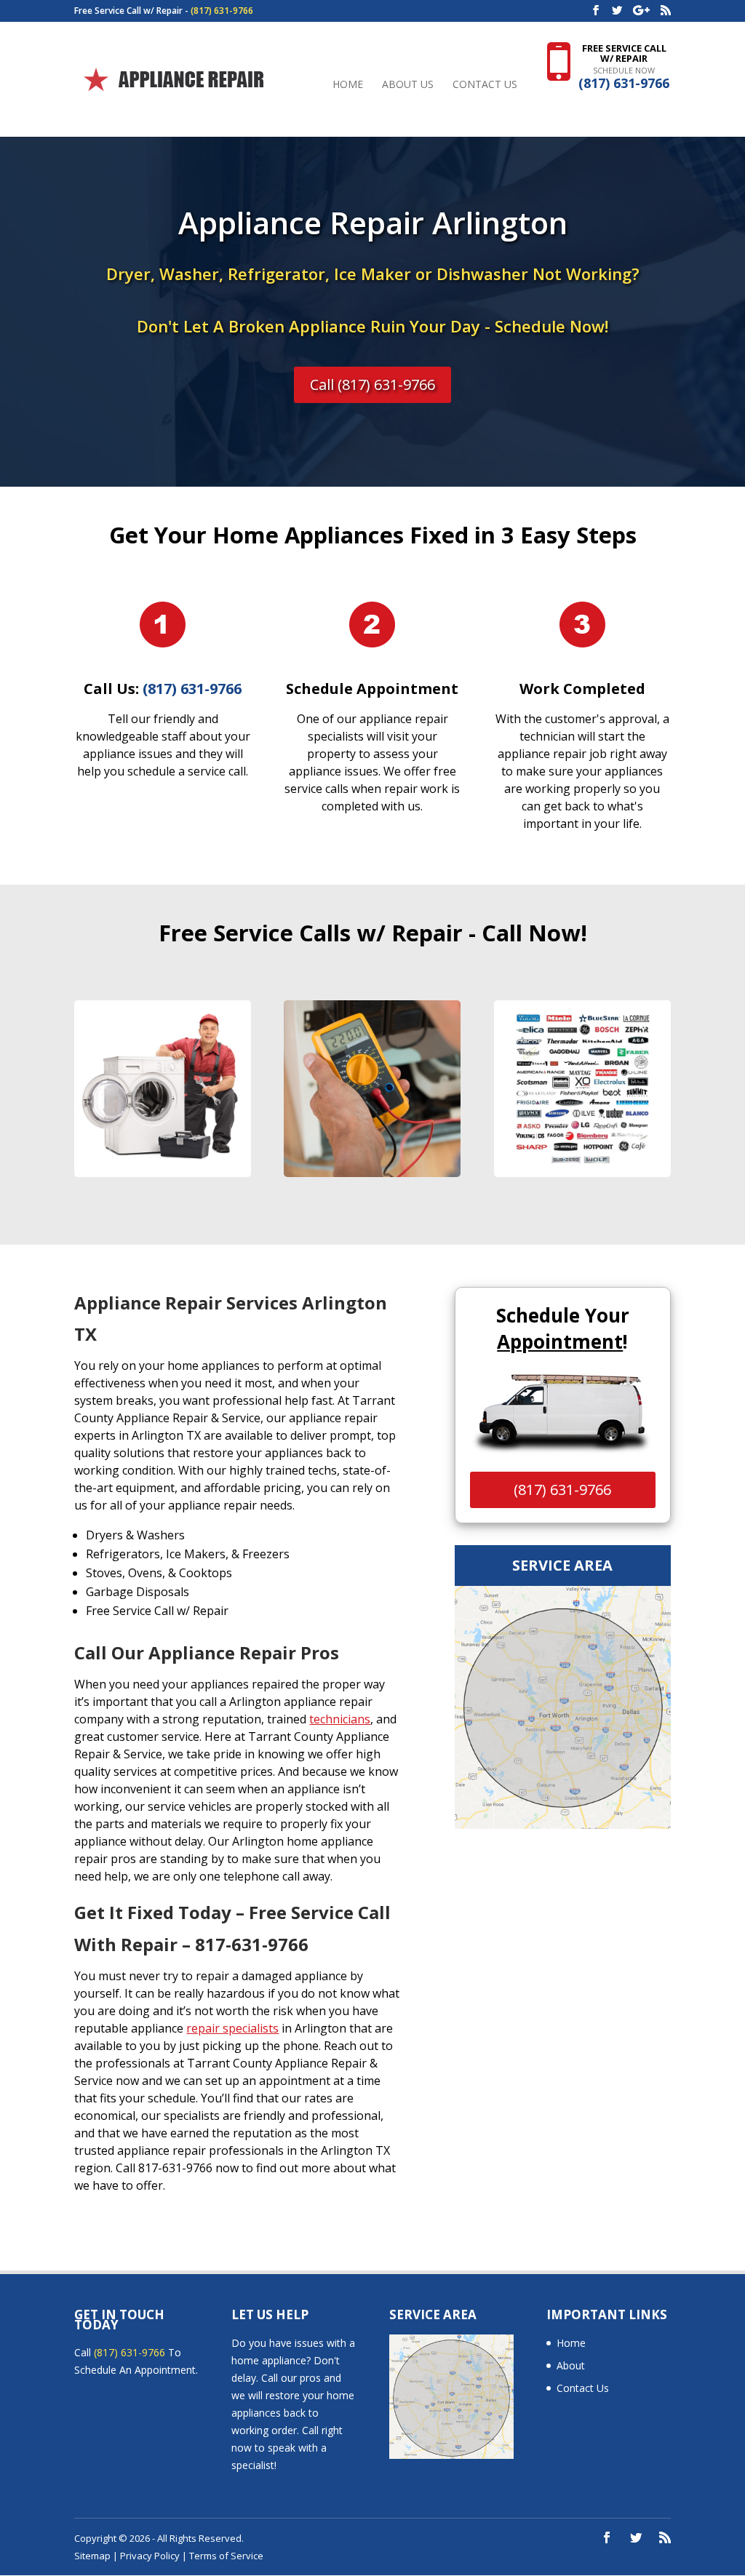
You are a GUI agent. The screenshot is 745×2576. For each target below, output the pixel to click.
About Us (408, 85)
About (571, 2365)
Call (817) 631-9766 (372, 384)
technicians (340, 1719)
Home (348, 85)
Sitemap (92, 2556)
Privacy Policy (150, 2556)
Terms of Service (226, 2556)
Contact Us (485, 85)
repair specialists (232, 2028)
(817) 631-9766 (222, 11)
